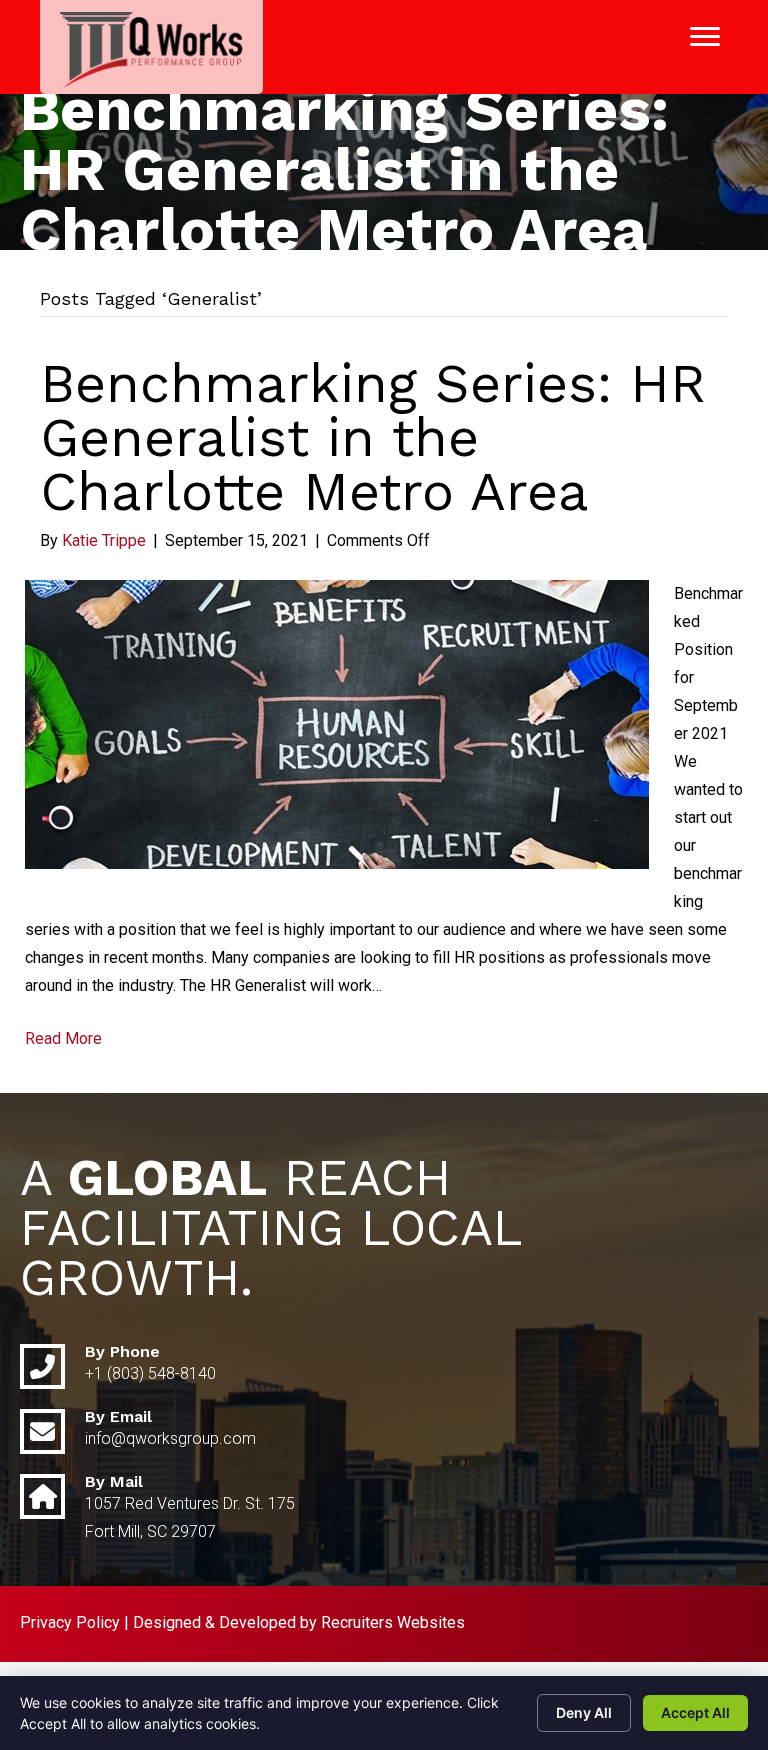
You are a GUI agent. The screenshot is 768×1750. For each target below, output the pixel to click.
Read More (63, 1038)
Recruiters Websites (393, 1622)
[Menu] (705, 37)
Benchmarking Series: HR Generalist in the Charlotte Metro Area (373, 437)
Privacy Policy (70, 1622)
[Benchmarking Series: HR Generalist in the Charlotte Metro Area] (337, 723)
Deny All (584, 1712)
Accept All (695, 1712)
